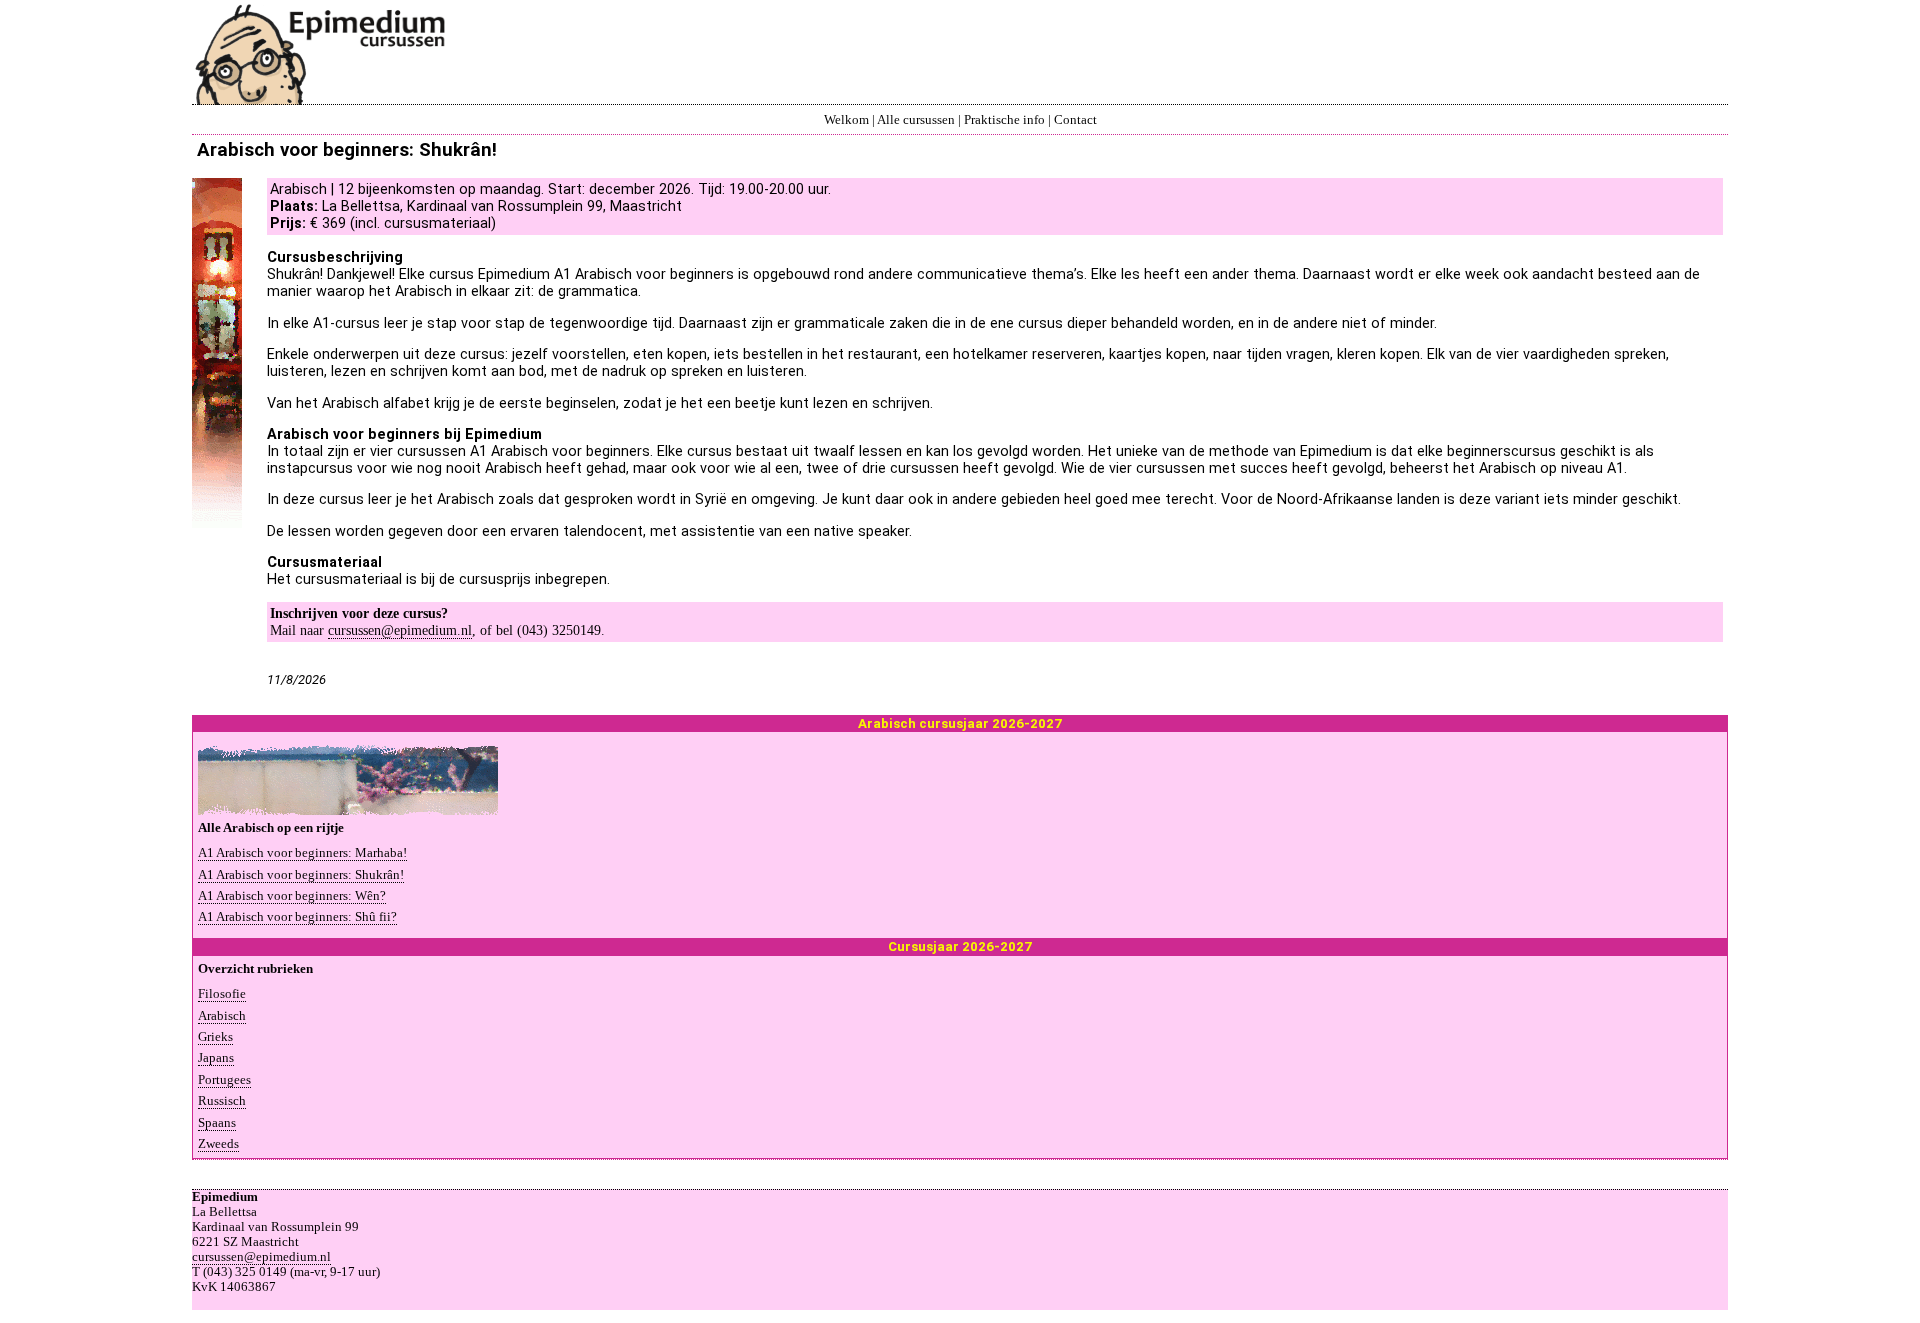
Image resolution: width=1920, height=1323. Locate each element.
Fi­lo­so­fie (222, 994)
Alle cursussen (916, 119)
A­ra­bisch (222, 1016)
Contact (1075, 119)
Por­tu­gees (224, 1080)
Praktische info (1004, 119)
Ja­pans (216, 1058)
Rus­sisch (222, 1101)
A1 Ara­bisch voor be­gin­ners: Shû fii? (297, 917)
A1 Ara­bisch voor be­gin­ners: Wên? (292, 896)
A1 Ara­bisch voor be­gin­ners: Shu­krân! (301, 875)
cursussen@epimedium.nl (400, 630)
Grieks (215, 1037)
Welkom (846, 119)
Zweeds (218, 1144)
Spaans (217, 1123)
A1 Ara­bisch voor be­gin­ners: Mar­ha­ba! (302, 853)
